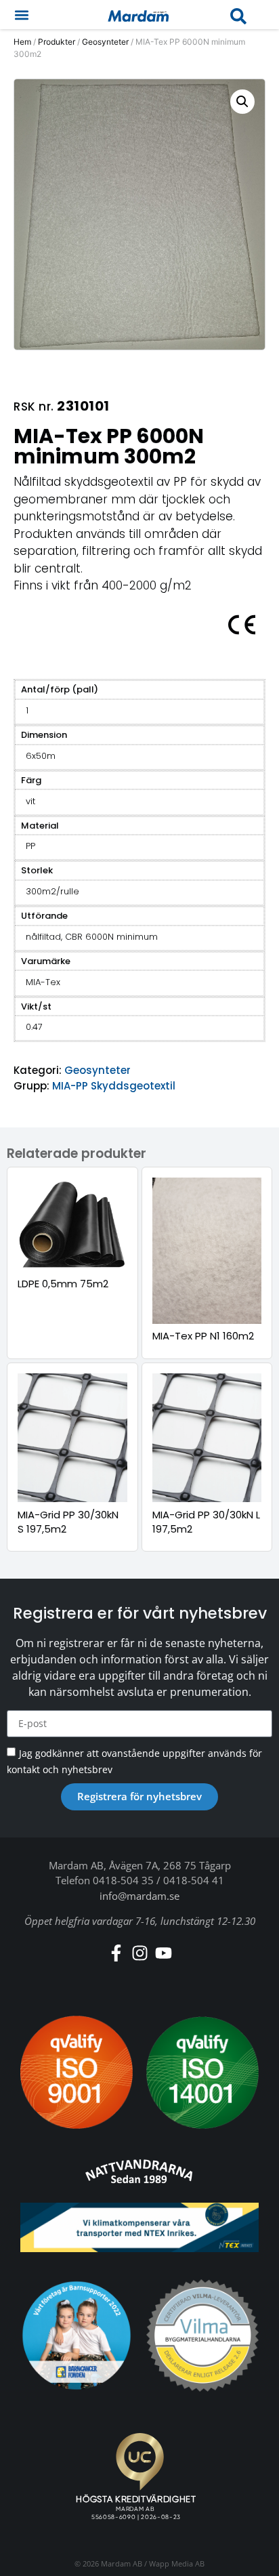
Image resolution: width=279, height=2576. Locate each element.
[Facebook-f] (116, 1953)
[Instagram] (140, 1953)
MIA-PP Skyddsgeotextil (114, 1086)
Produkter (57, 42)
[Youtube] (164, 1953)
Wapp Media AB (177, 2563)
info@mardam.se (139, 1896)
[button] (21, 15)
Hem (22, 42)
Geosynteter (105, 42)
